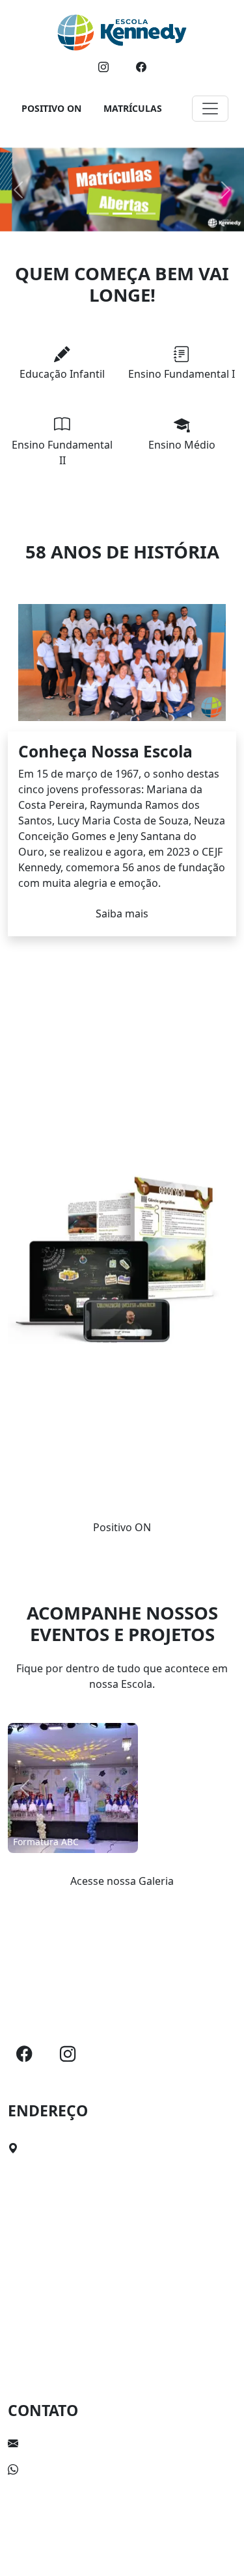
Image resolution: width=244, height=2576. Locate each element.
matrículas (133, 108)
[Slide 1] (99, 214)
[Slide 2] (122, 214)
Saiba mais (122, 913)
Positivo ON (122, 1527)
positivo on (51, 108)
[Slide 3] (146, 214)
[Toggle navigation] (210, 109)
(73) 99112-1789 (62, 2469)
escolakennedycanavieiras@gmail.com (118, 2443)
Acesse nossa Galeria (122, 1881)
